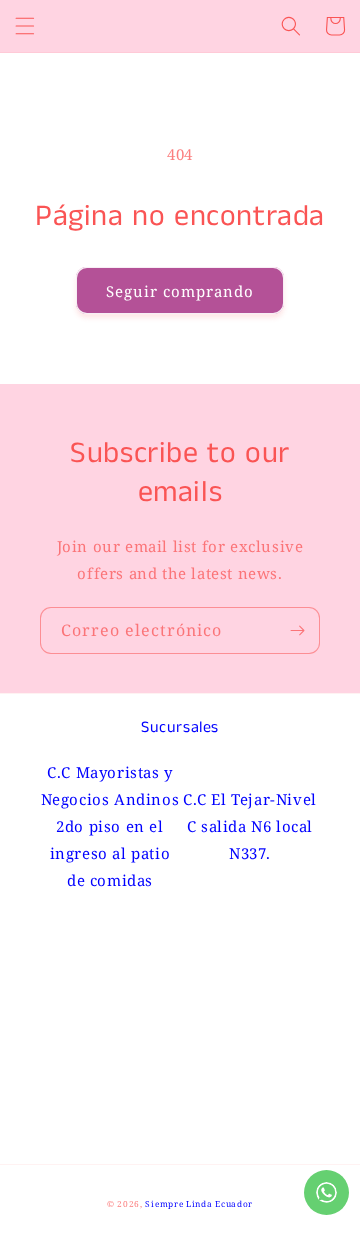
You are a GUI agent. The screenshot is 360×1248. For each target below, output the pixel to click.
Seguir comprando (180, 291)
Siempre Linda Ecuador (199, 1203)
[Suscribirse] (297, 630)
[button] (25, 26)
